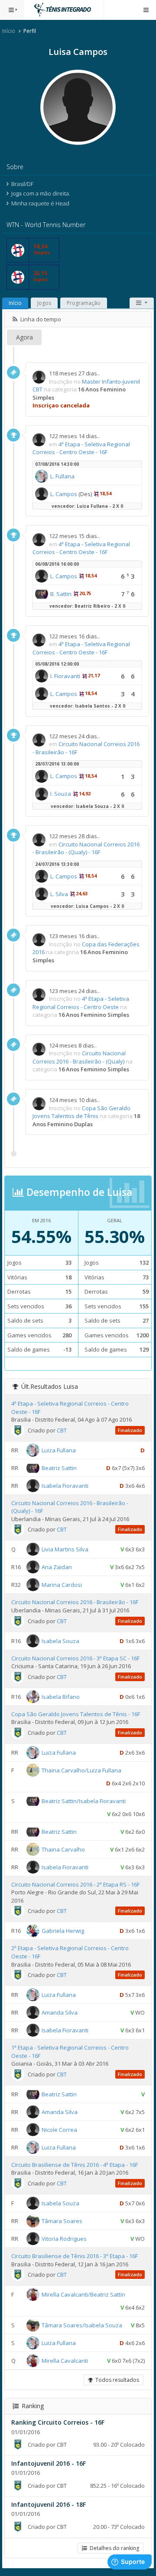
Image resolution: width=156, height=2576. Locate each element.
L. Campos (64, 494)
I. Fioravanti (65, 676)
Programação (84, 303)
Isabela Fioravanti (65, 1485)
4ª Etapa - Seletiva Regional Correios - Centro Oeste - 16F (81, 448)
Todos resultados (116, 2380)
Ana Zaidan (57, 1567)
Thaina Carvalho (63, 1849)
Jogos (44, 303)
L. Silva (59, 894)
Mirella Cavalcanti (65, 2361)
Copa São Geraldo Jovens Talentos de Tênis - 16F (76, 1714)
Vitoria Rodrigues (64, 2239)
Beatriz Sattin (59, 1467)
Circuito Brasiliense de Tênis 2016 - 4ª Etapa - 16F (75, 2165)
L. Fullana (62, 476)
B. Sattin (61, 594)
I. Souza (61, 794)
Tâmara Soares (62, 2221)
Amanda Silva (60, 2012)
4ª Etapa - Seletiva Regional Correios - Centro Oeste (81, 1003)
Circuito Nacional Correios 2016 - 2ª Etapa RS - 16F (75, 1884)
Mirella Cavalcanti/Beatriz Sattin (83, 2294)
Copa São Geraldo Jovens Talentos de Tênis (81, 1112)
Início (9, 31)
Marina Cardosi (62, 1585)
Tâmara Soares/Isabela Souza (82, 2325)
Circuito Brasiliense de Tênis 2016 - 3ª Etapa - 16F (75, 2256)
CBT (62, 1430)
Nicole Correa (59, 2130)
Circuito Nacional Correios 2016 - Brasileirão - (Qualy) (79, 1057)
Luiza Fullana (59, 1450)
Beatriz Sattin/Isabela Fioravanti (84, 1801)
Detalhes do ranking (113, 2548)
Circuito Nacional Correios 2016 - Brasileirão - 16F (75, 1602)
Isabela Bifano (61, 1696)
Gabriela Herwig (63, 1931)
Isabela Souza (60, 1640)
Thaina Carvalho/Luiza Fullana (81, 1770)
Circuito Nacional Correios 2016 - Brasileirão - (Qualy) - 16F (86, 848)
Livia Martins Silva (65, 1549)
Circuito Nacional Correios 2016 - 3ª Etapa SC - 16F (75, 1658)
